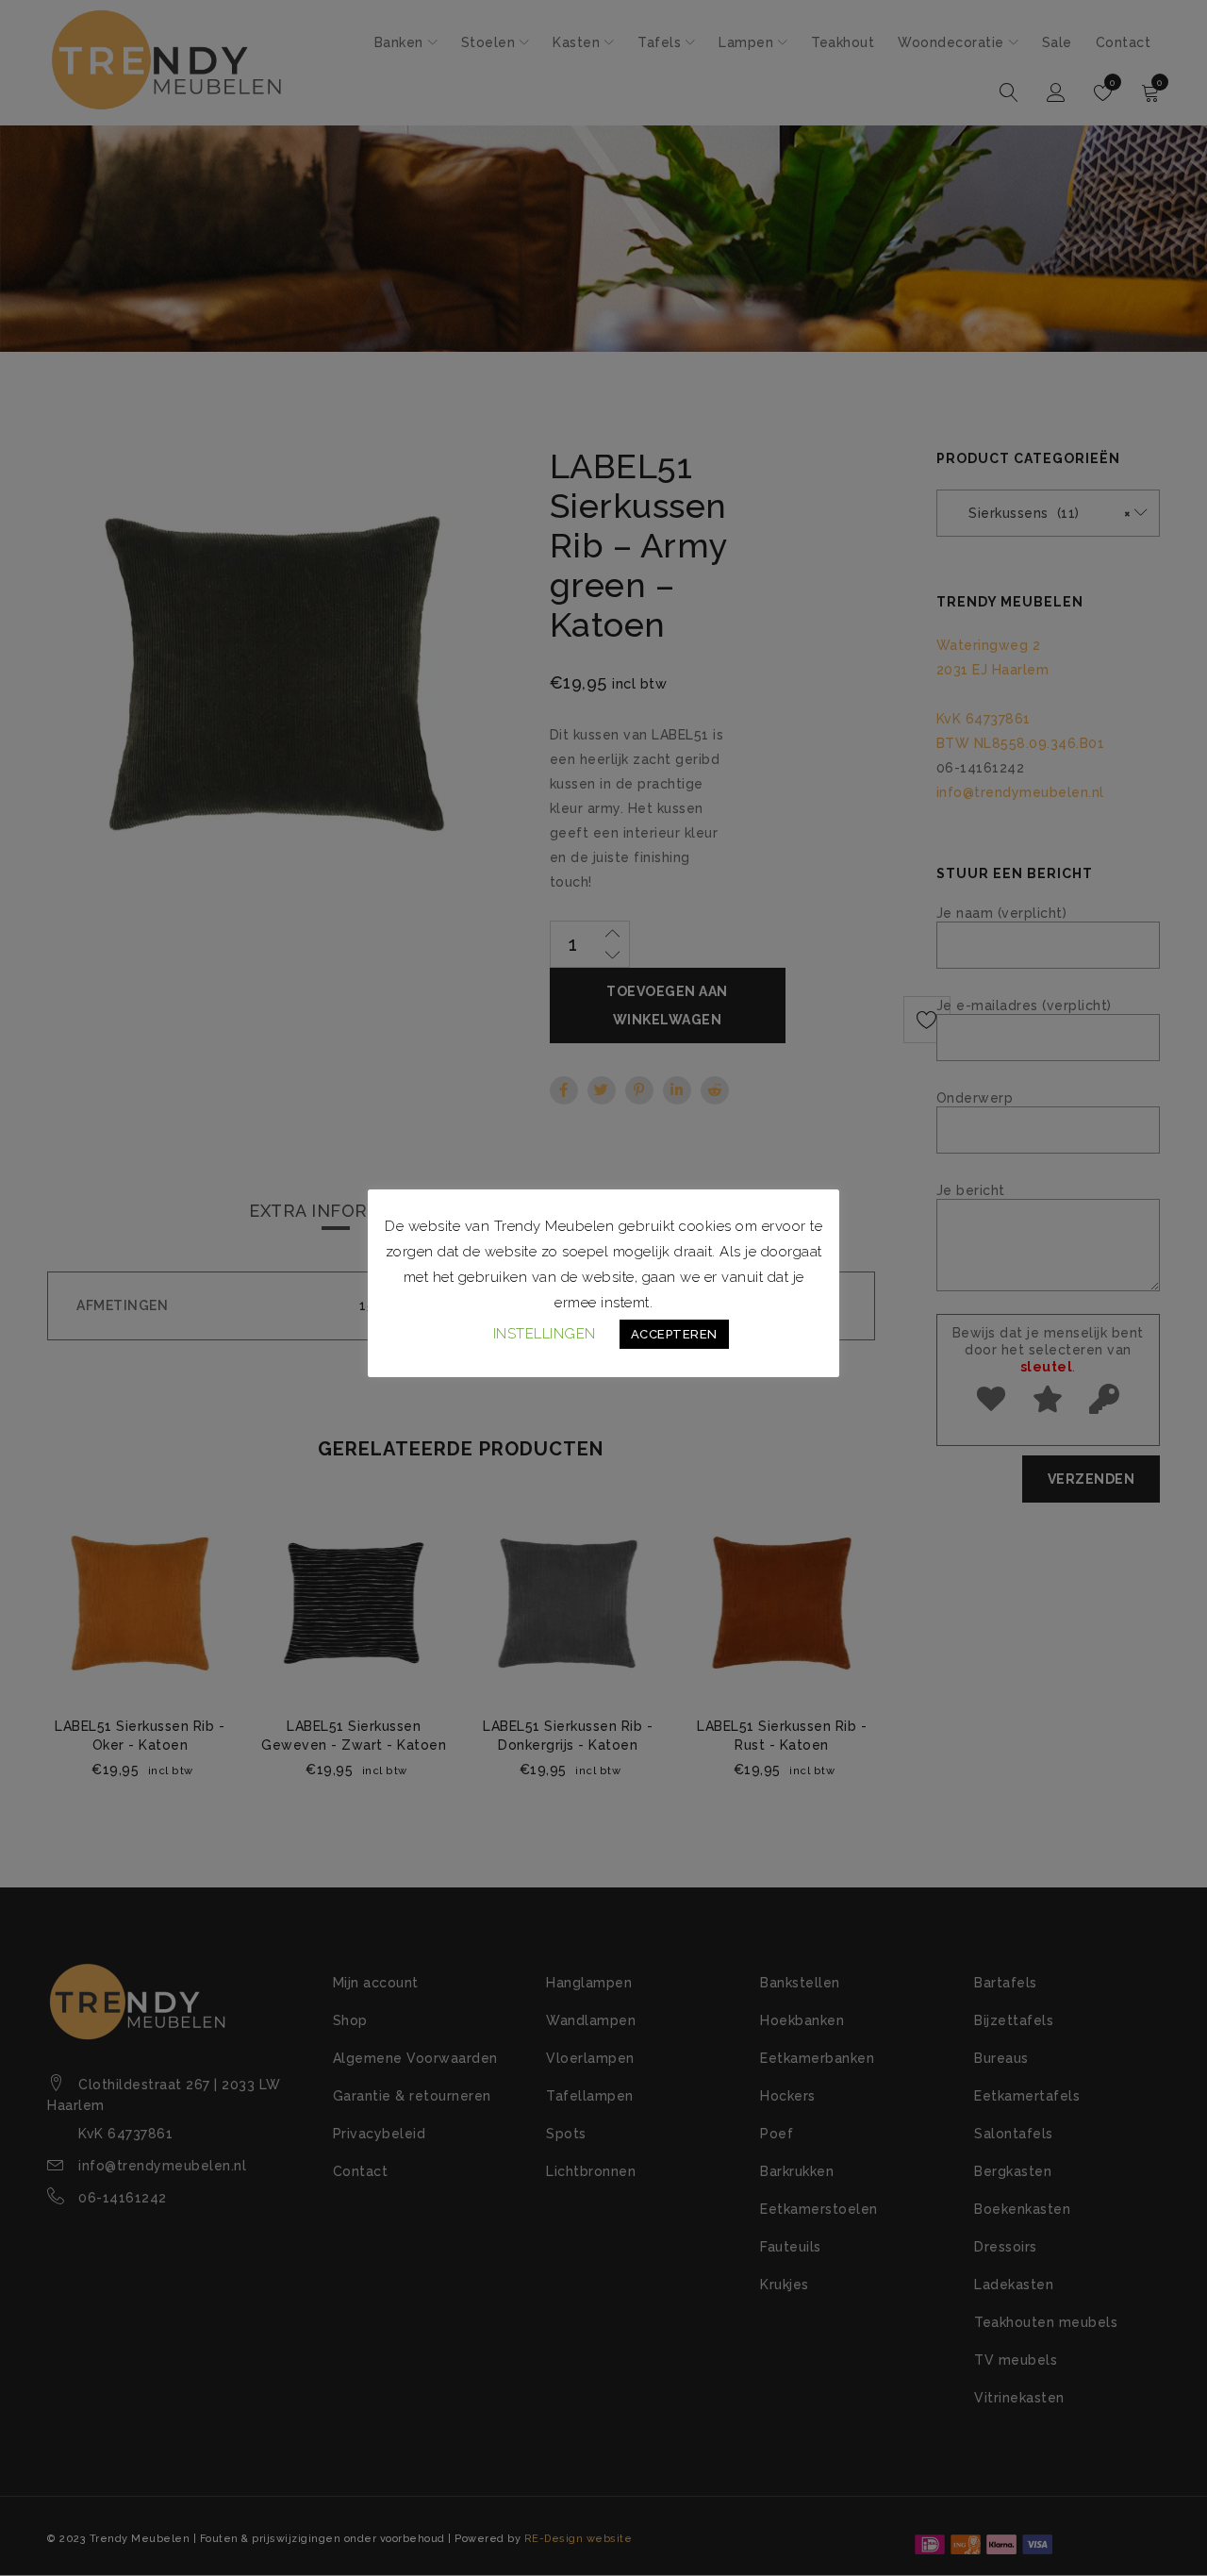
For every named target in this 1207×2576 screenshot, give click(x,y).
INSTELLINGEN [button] (545, 1334)
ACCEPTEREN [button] (674, 1334)
